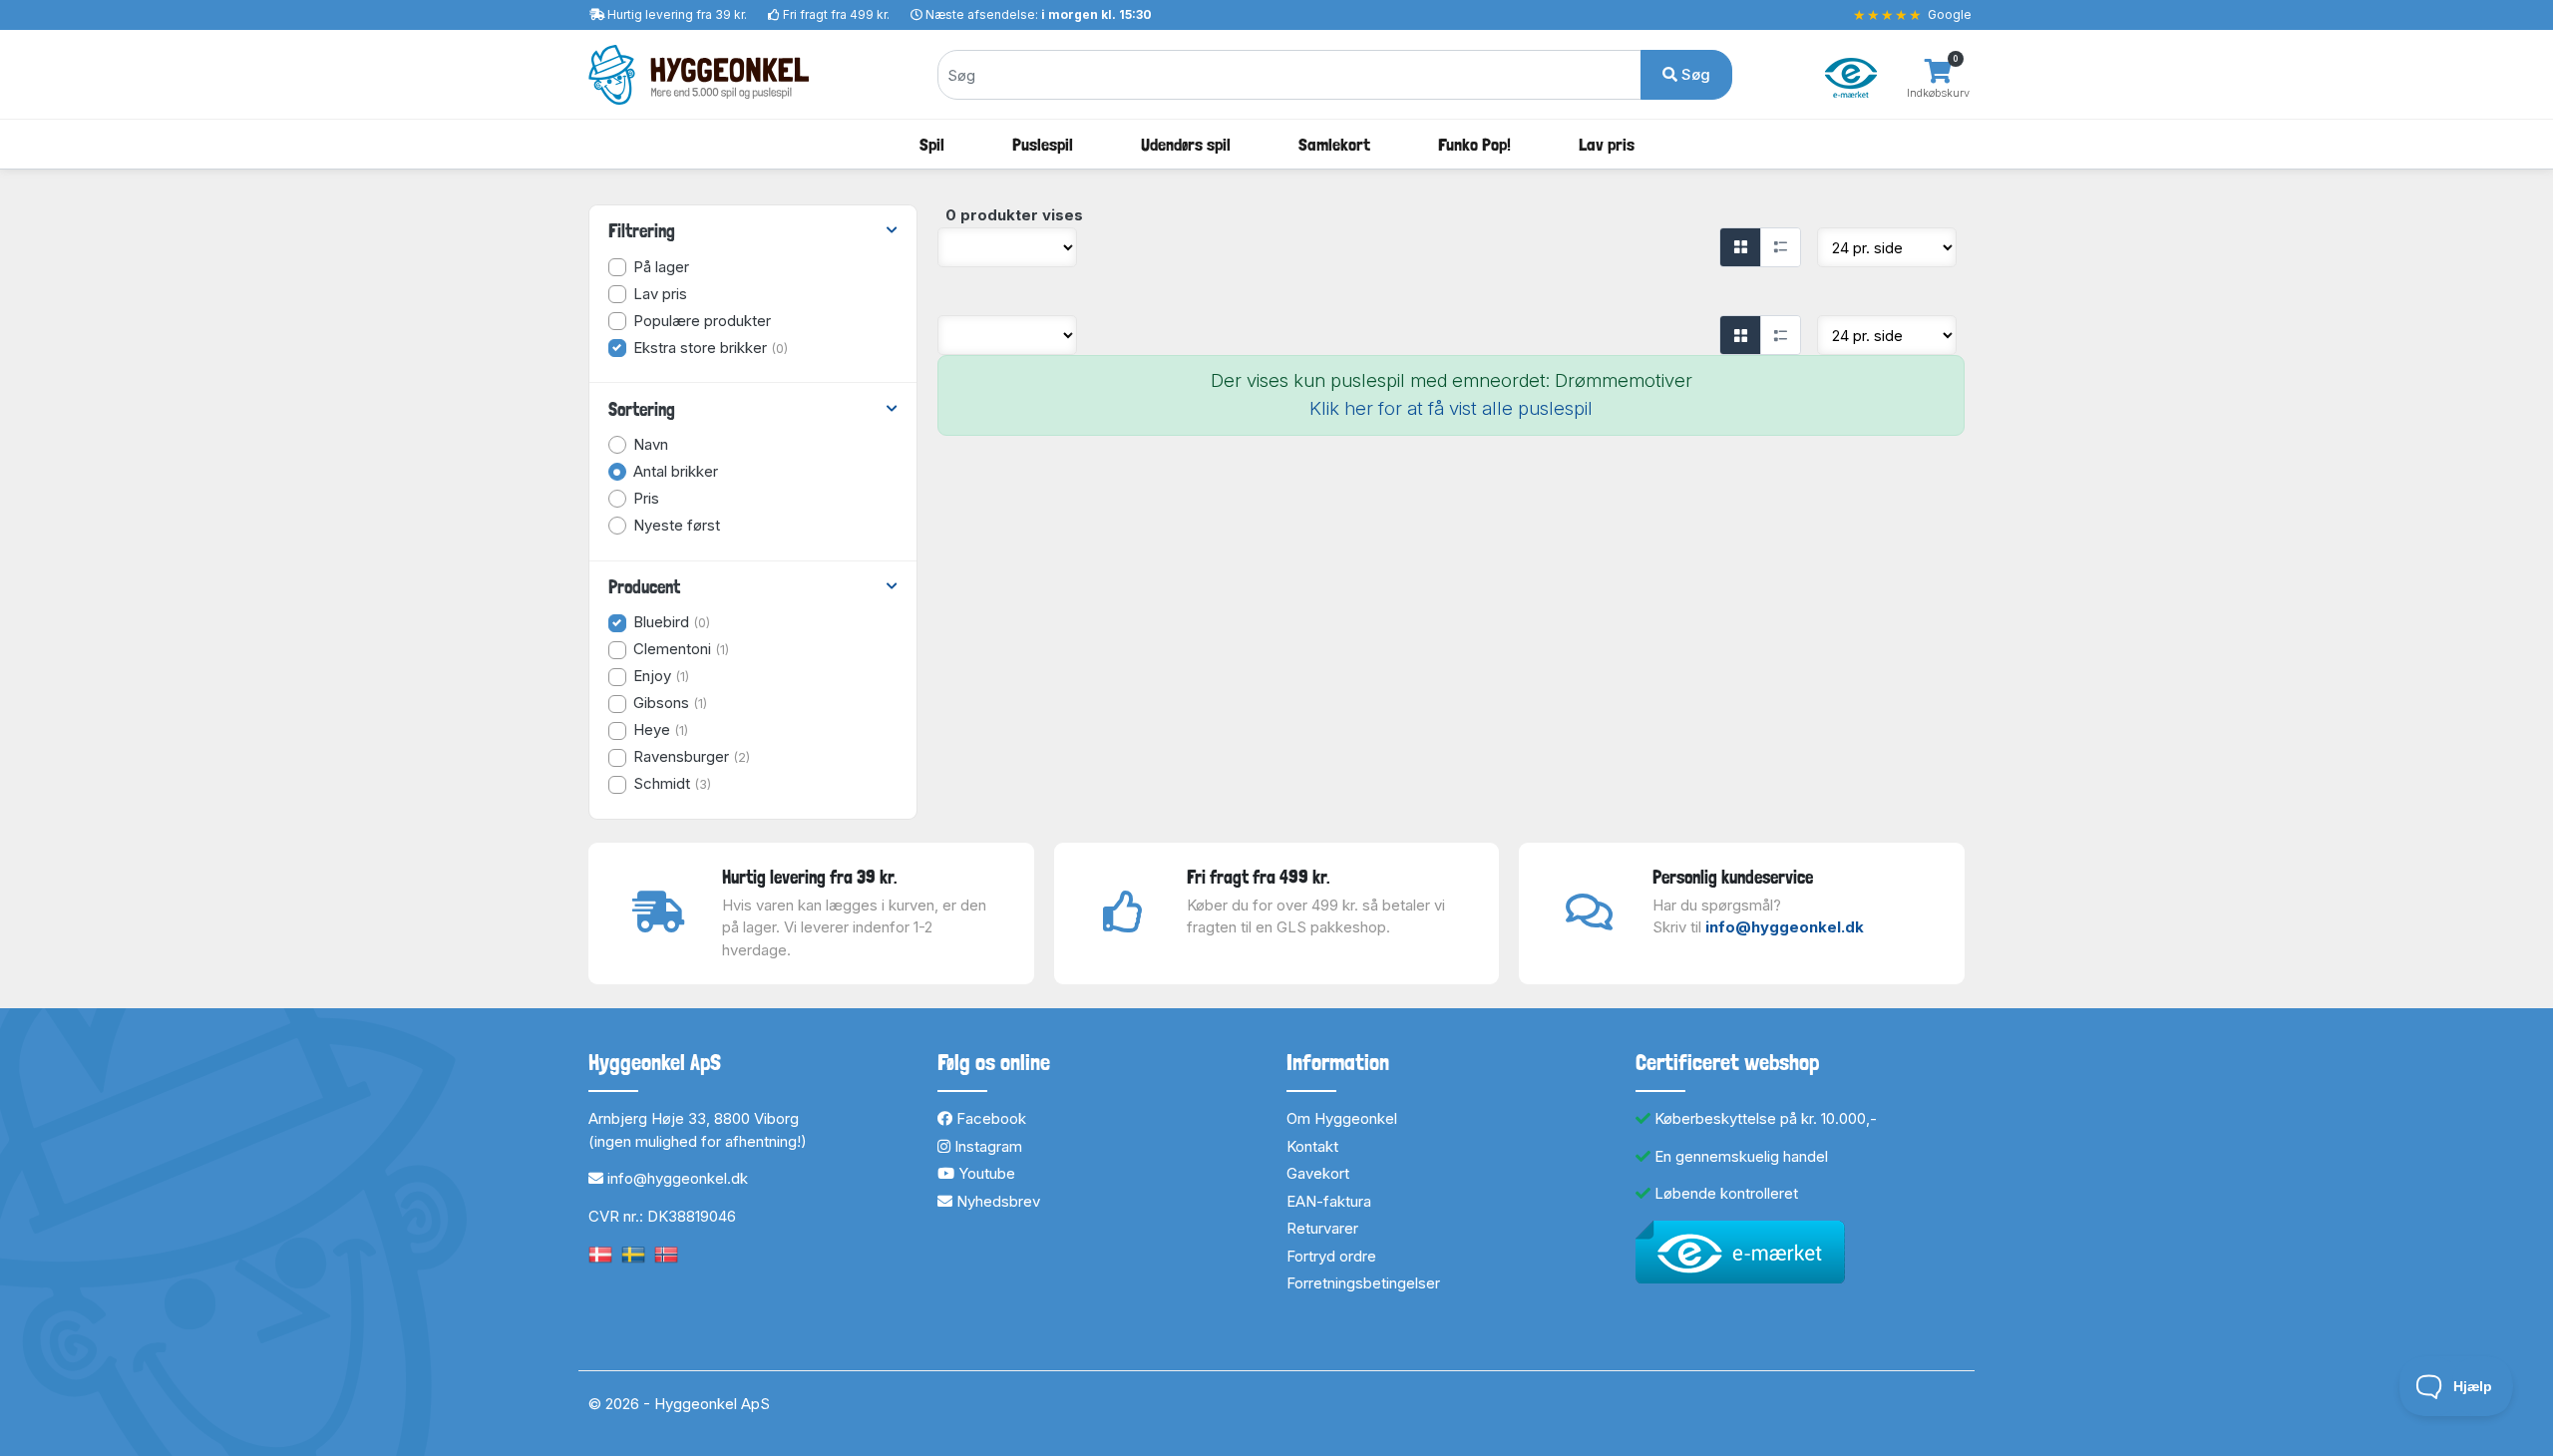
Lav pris (1607, 144)
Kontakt (1312, 1146)
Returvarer (1322, 1228)
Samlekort (1334, 144)
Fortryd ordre (1331, 1256)
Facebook (989, 1118)
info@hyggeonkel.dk (1785, 927)
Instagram (986, 1146)
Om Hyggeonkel (1342, 1118)
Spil (932, 144)
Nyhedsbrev (996, 1201)
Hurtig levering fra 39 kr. (677, 14)
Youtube (985, 1173)
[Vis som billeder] (1740, 247)
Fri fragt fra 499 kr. (836, 14)
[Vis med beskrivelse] (1780, 247)
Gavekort (1318, 1173)
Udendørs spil (1186, 144)
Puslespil (1043, 144)
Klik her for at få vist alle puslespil (1451, 408)
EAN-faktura (1329, 1201)
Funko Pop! (1474, 144)
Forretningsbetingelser (1363, 1283)
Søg (1694, 74)
